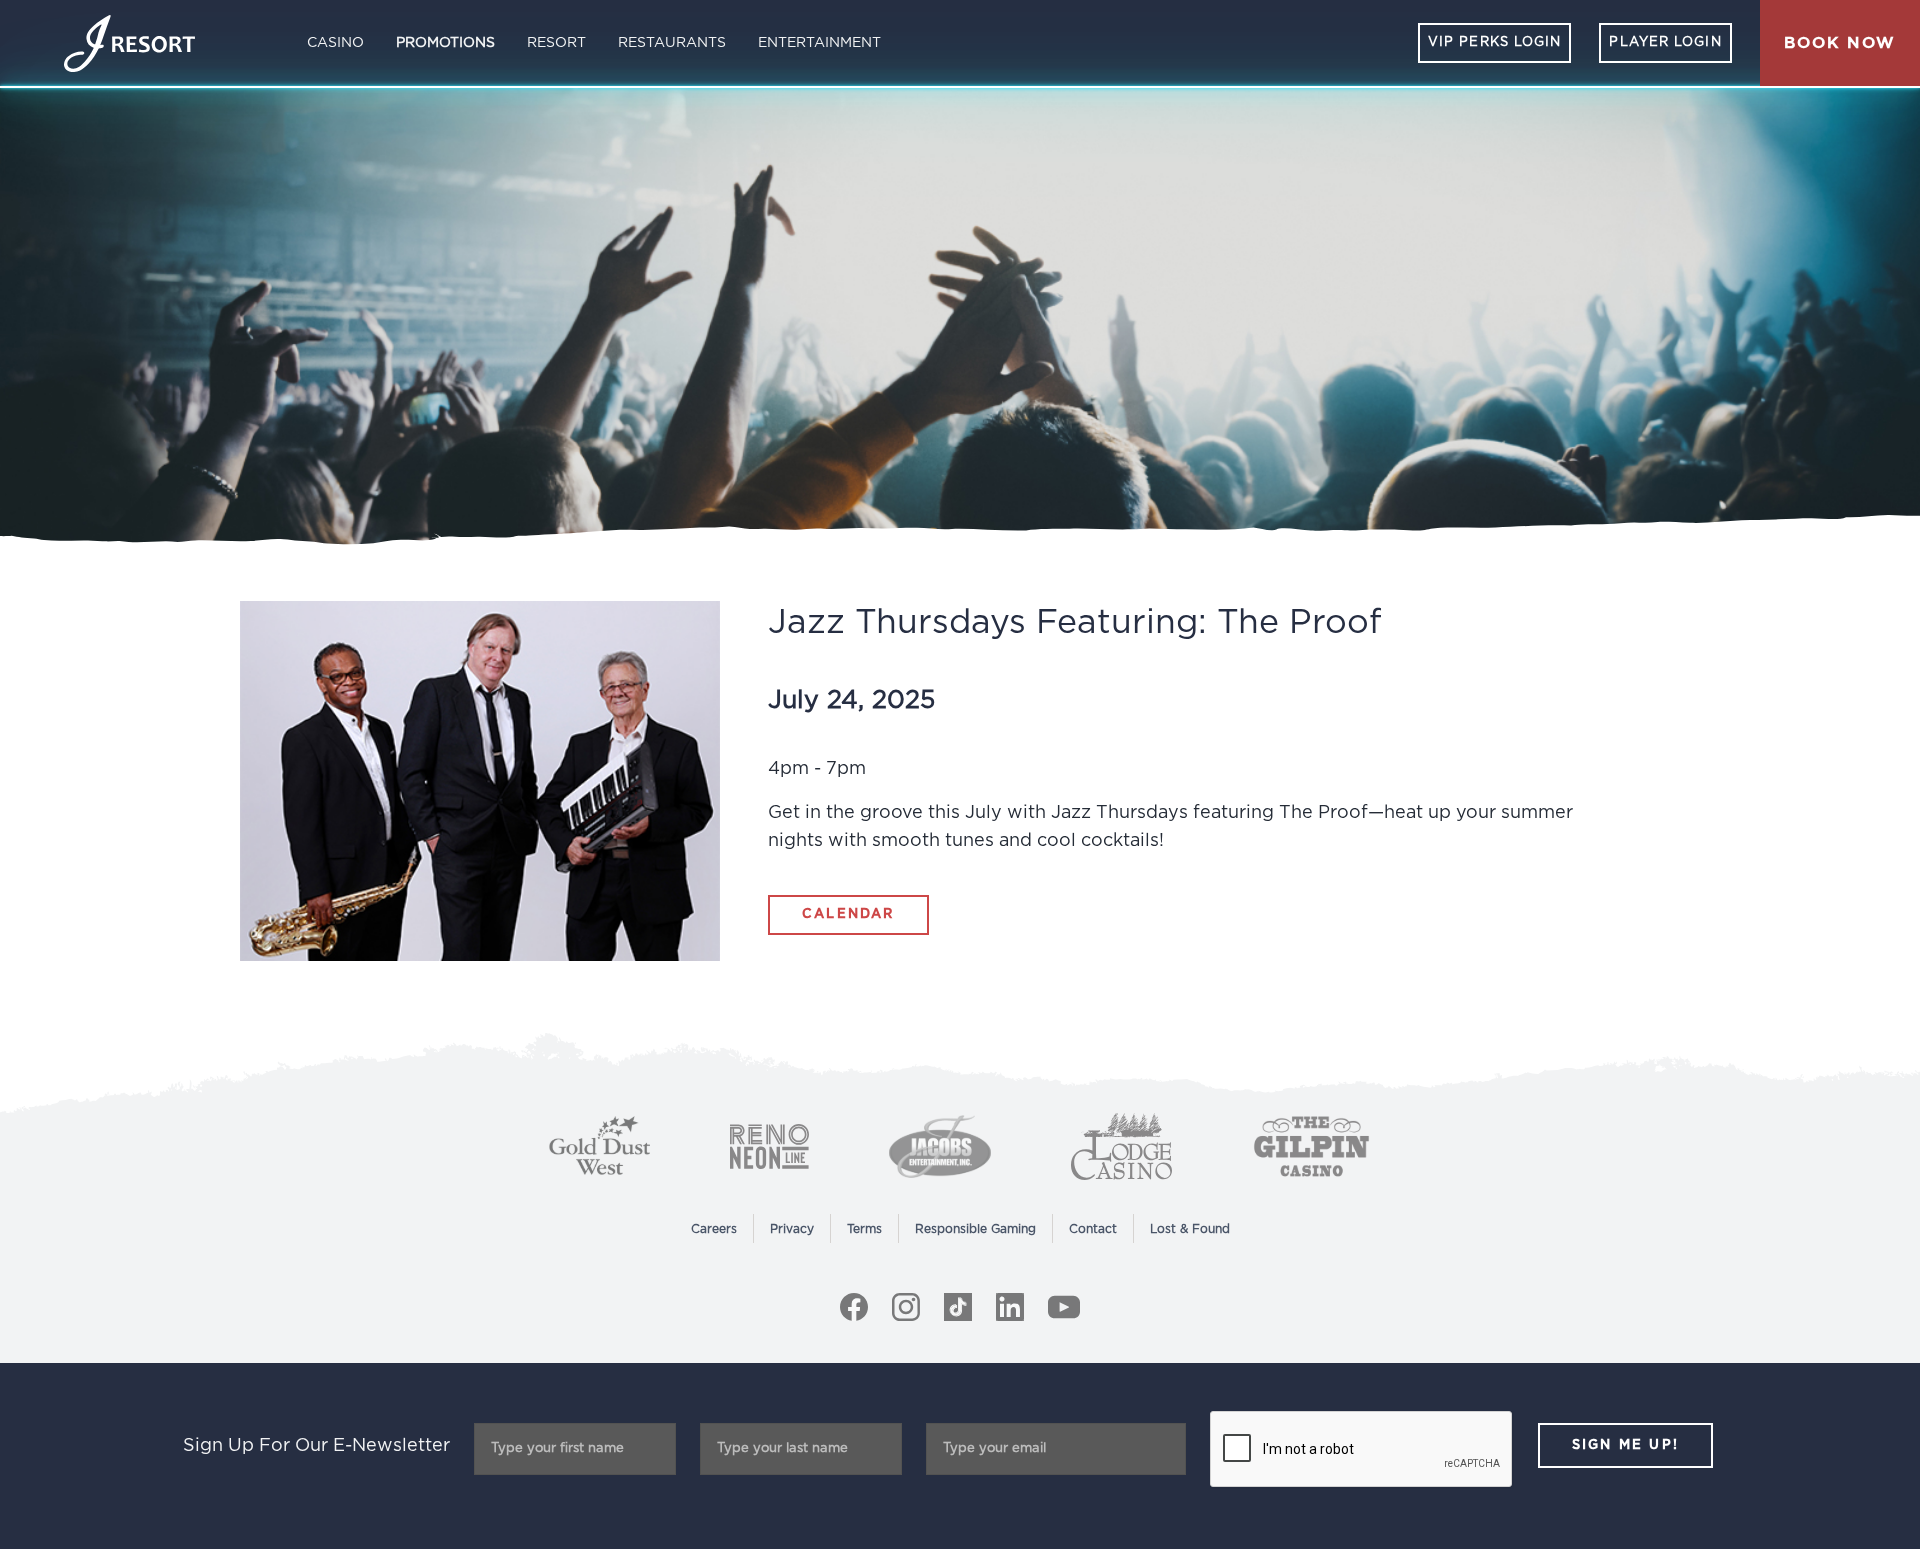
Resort (556, 43)
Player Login (1665, 42)
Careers (714, 1229)
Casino (335, 43)
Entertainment (819, 43)
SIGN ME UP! (1625, 1445)
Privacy (792, 1229)
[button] (1840, 43)
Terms (864, 1229)
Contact (1093, 1229)
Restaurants (672, 43)
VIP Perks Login (1495, 42)
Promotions (445, 43)
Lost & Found (1190, 1229)
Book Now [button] (1840, 43)
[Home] (129, 43)
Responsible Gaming (975, 1229)
